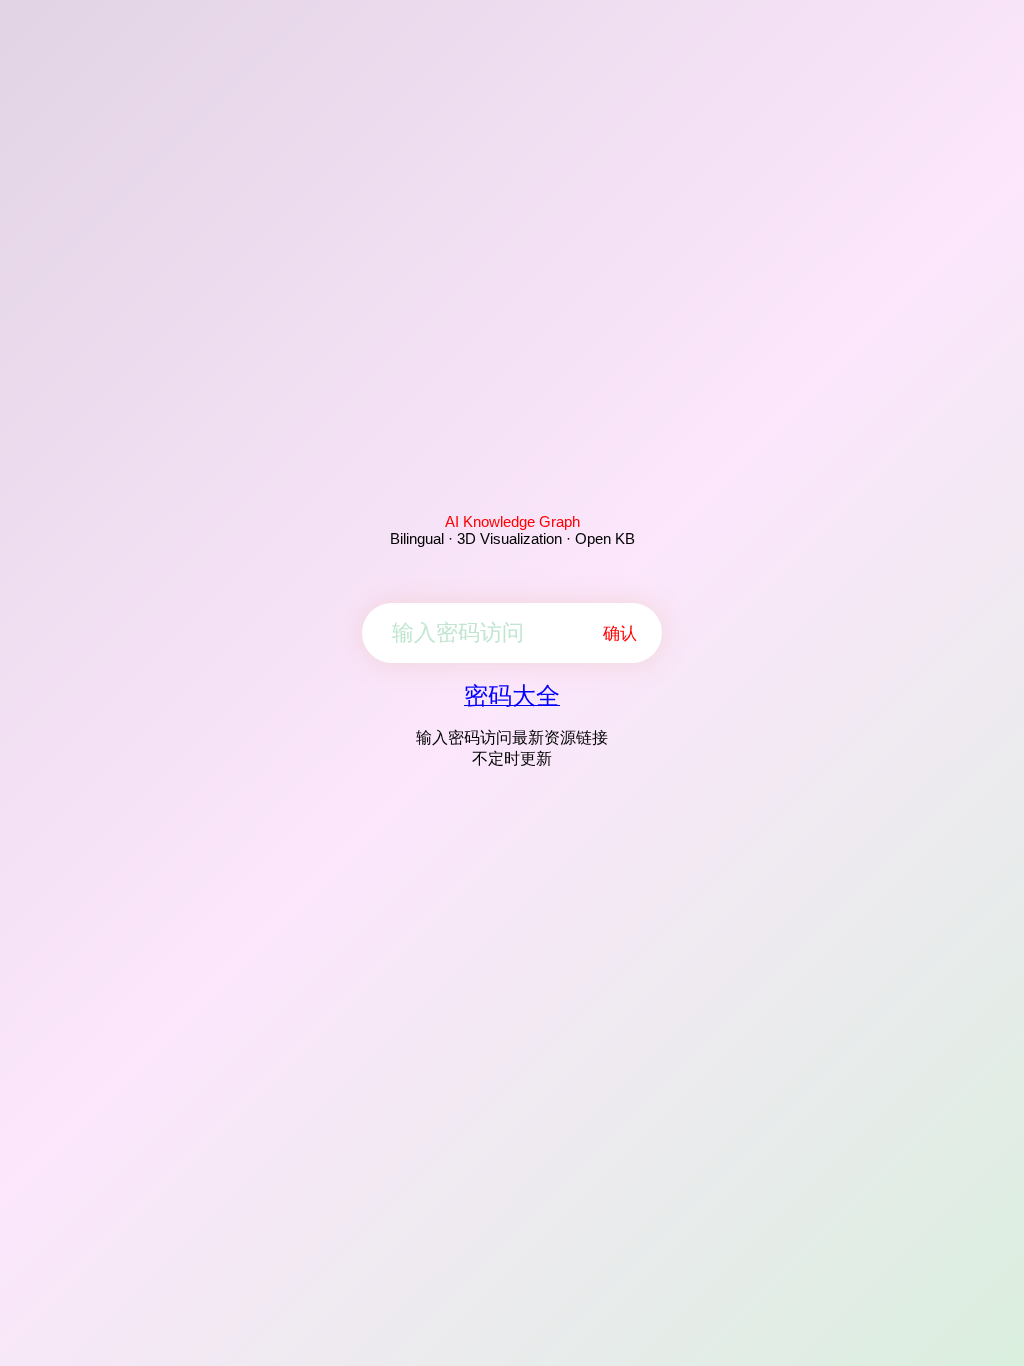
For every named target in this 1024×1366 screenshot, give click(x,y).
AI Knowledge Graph (512, 521)
